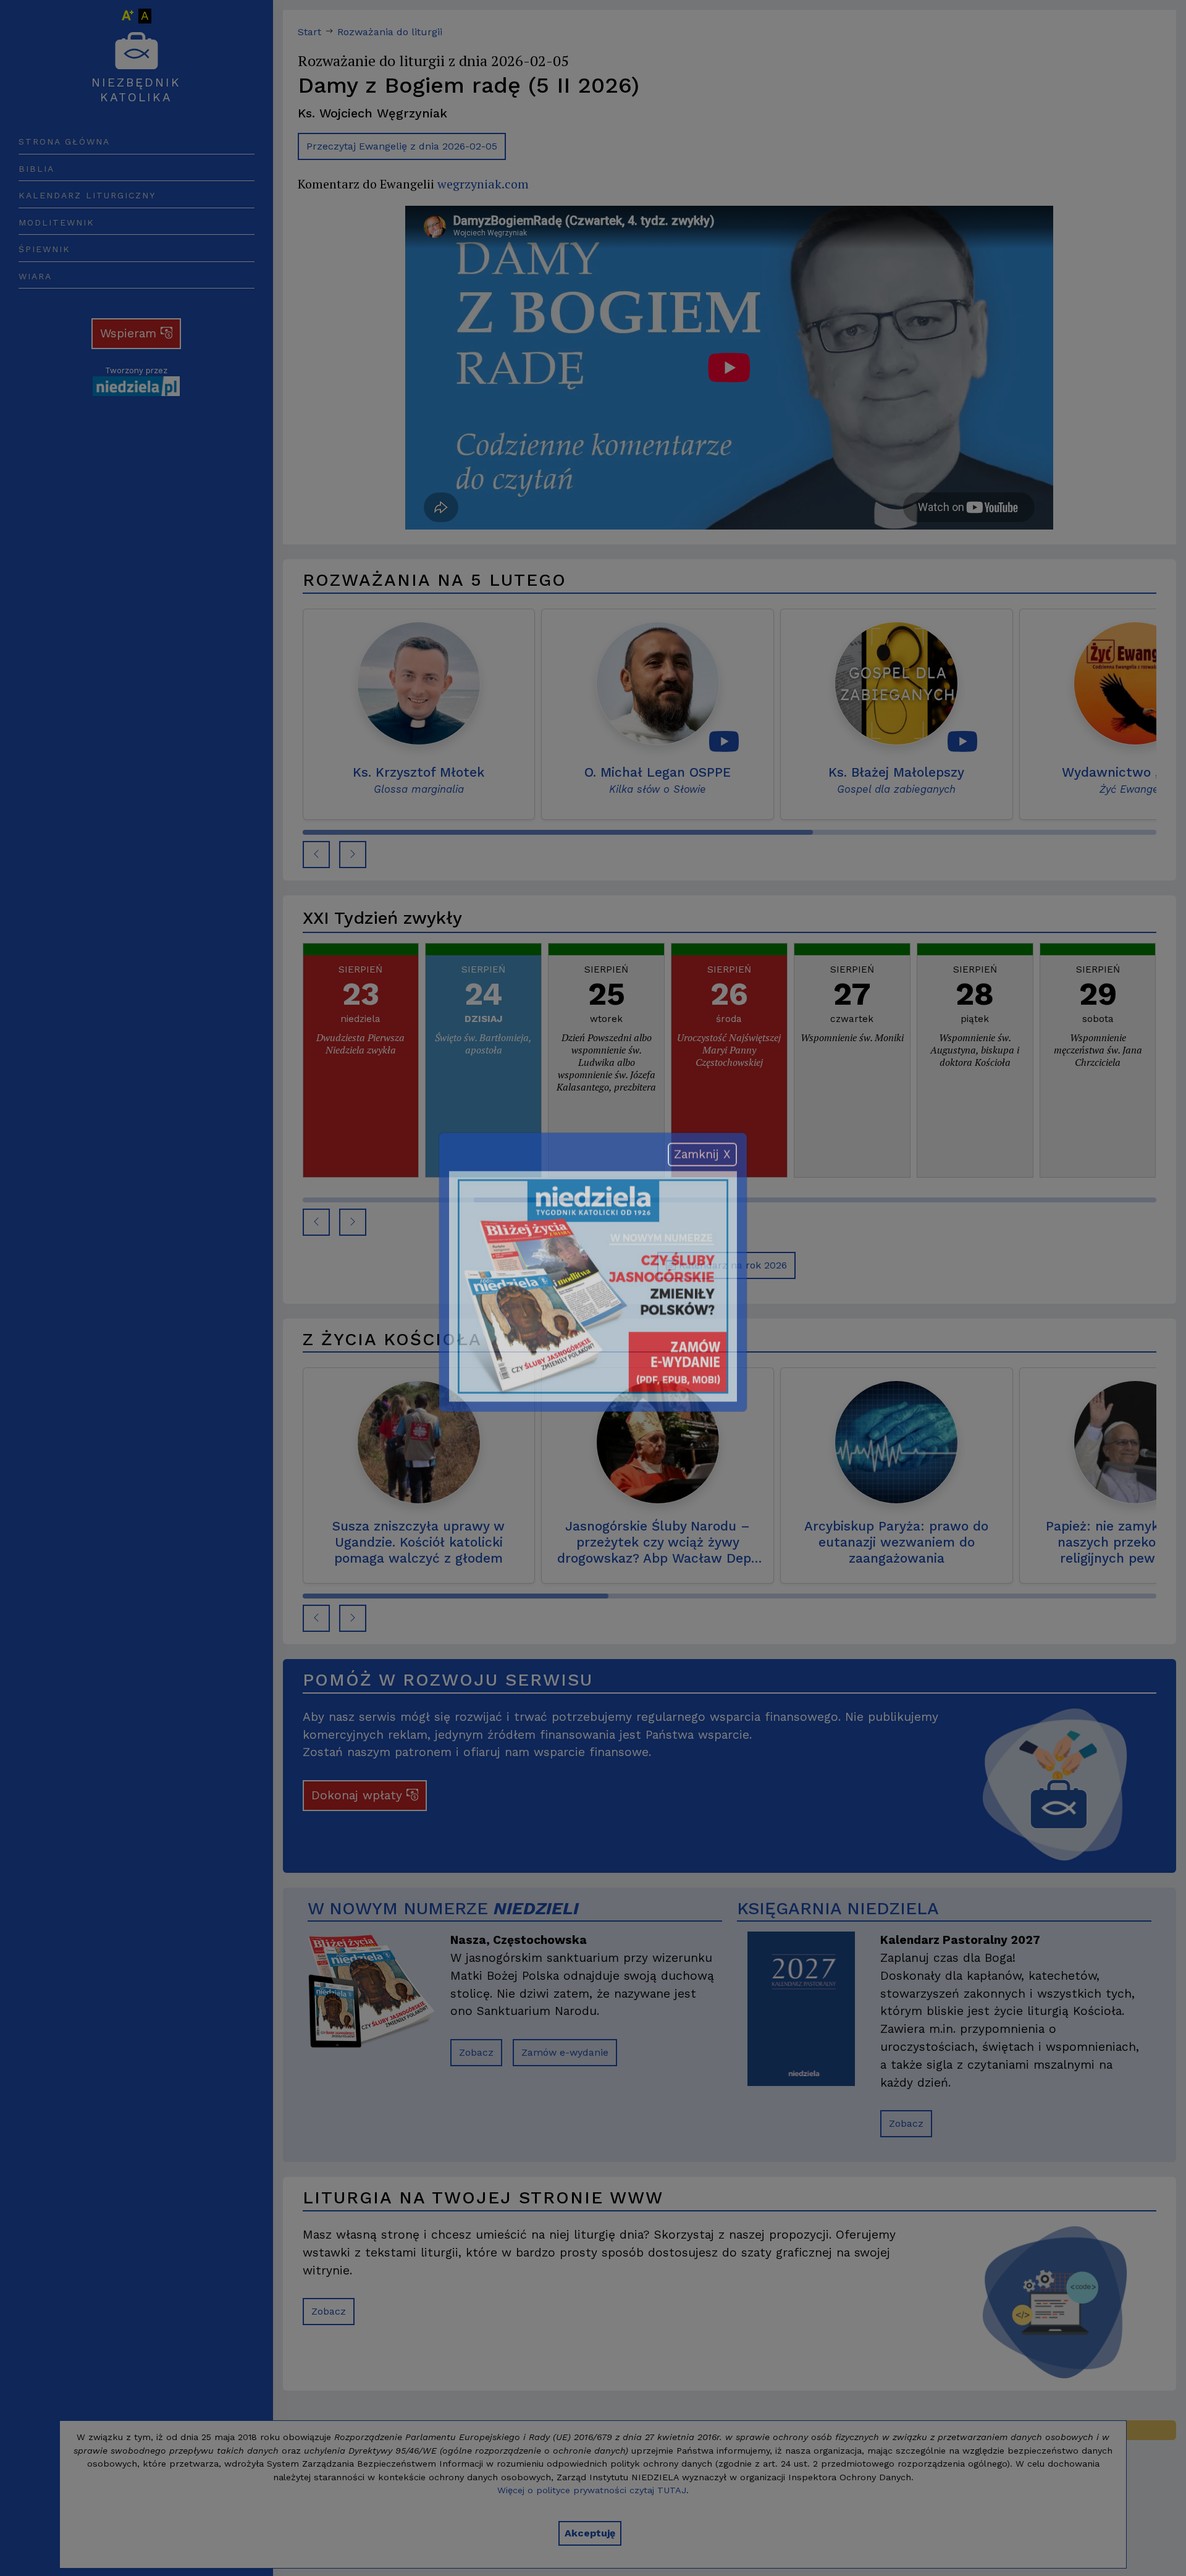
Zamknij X (702, 1170)
